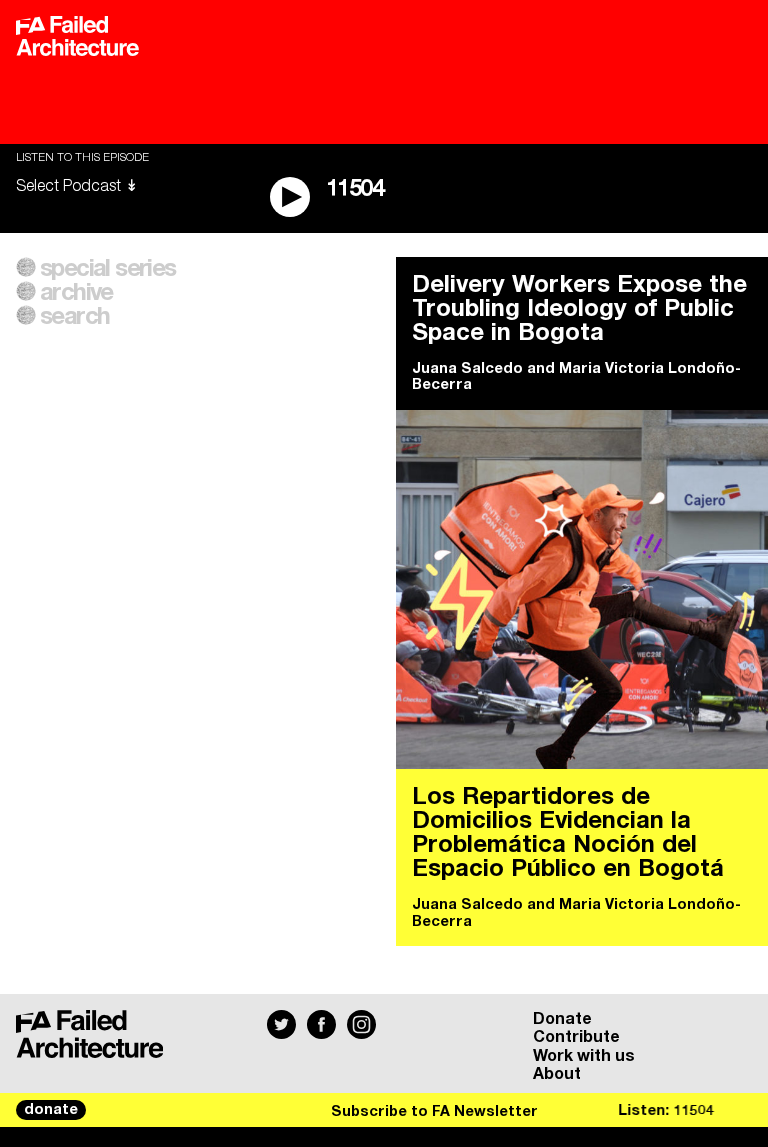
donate (51, 1110)
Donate (562, 1019)
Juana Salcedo (467, 369)
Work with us (584, 1056)
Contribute (576, 1037)
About (557, 1074)
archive (76, 293)
